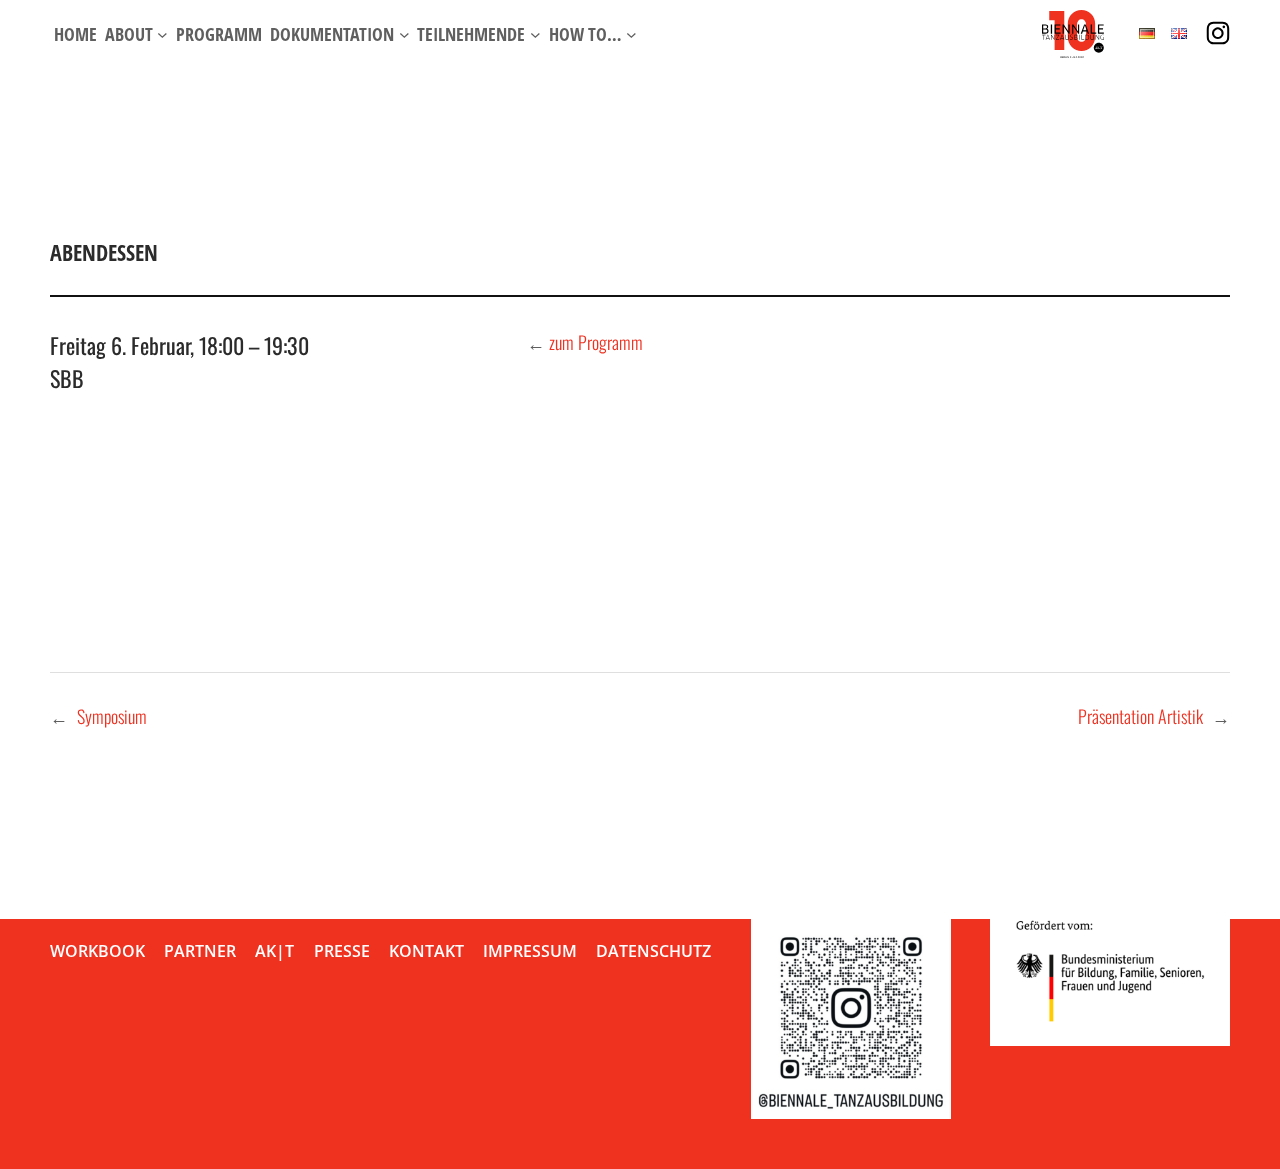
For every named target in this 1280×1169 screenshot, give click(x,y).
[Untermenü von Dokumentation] (404, 34)
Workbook (97, 951)
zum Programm (596, 342)
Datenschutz (653, 951)
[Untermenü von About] (162, 34)
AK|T (274, 951)
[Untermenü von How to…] (631, 34)
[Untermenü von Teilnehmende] (535, 34)
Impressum (530, 951)
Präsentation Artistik (1140, 716)
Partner (200, 951)
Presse (342, 951)
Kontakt (426, 951)
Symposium (112, 716)
